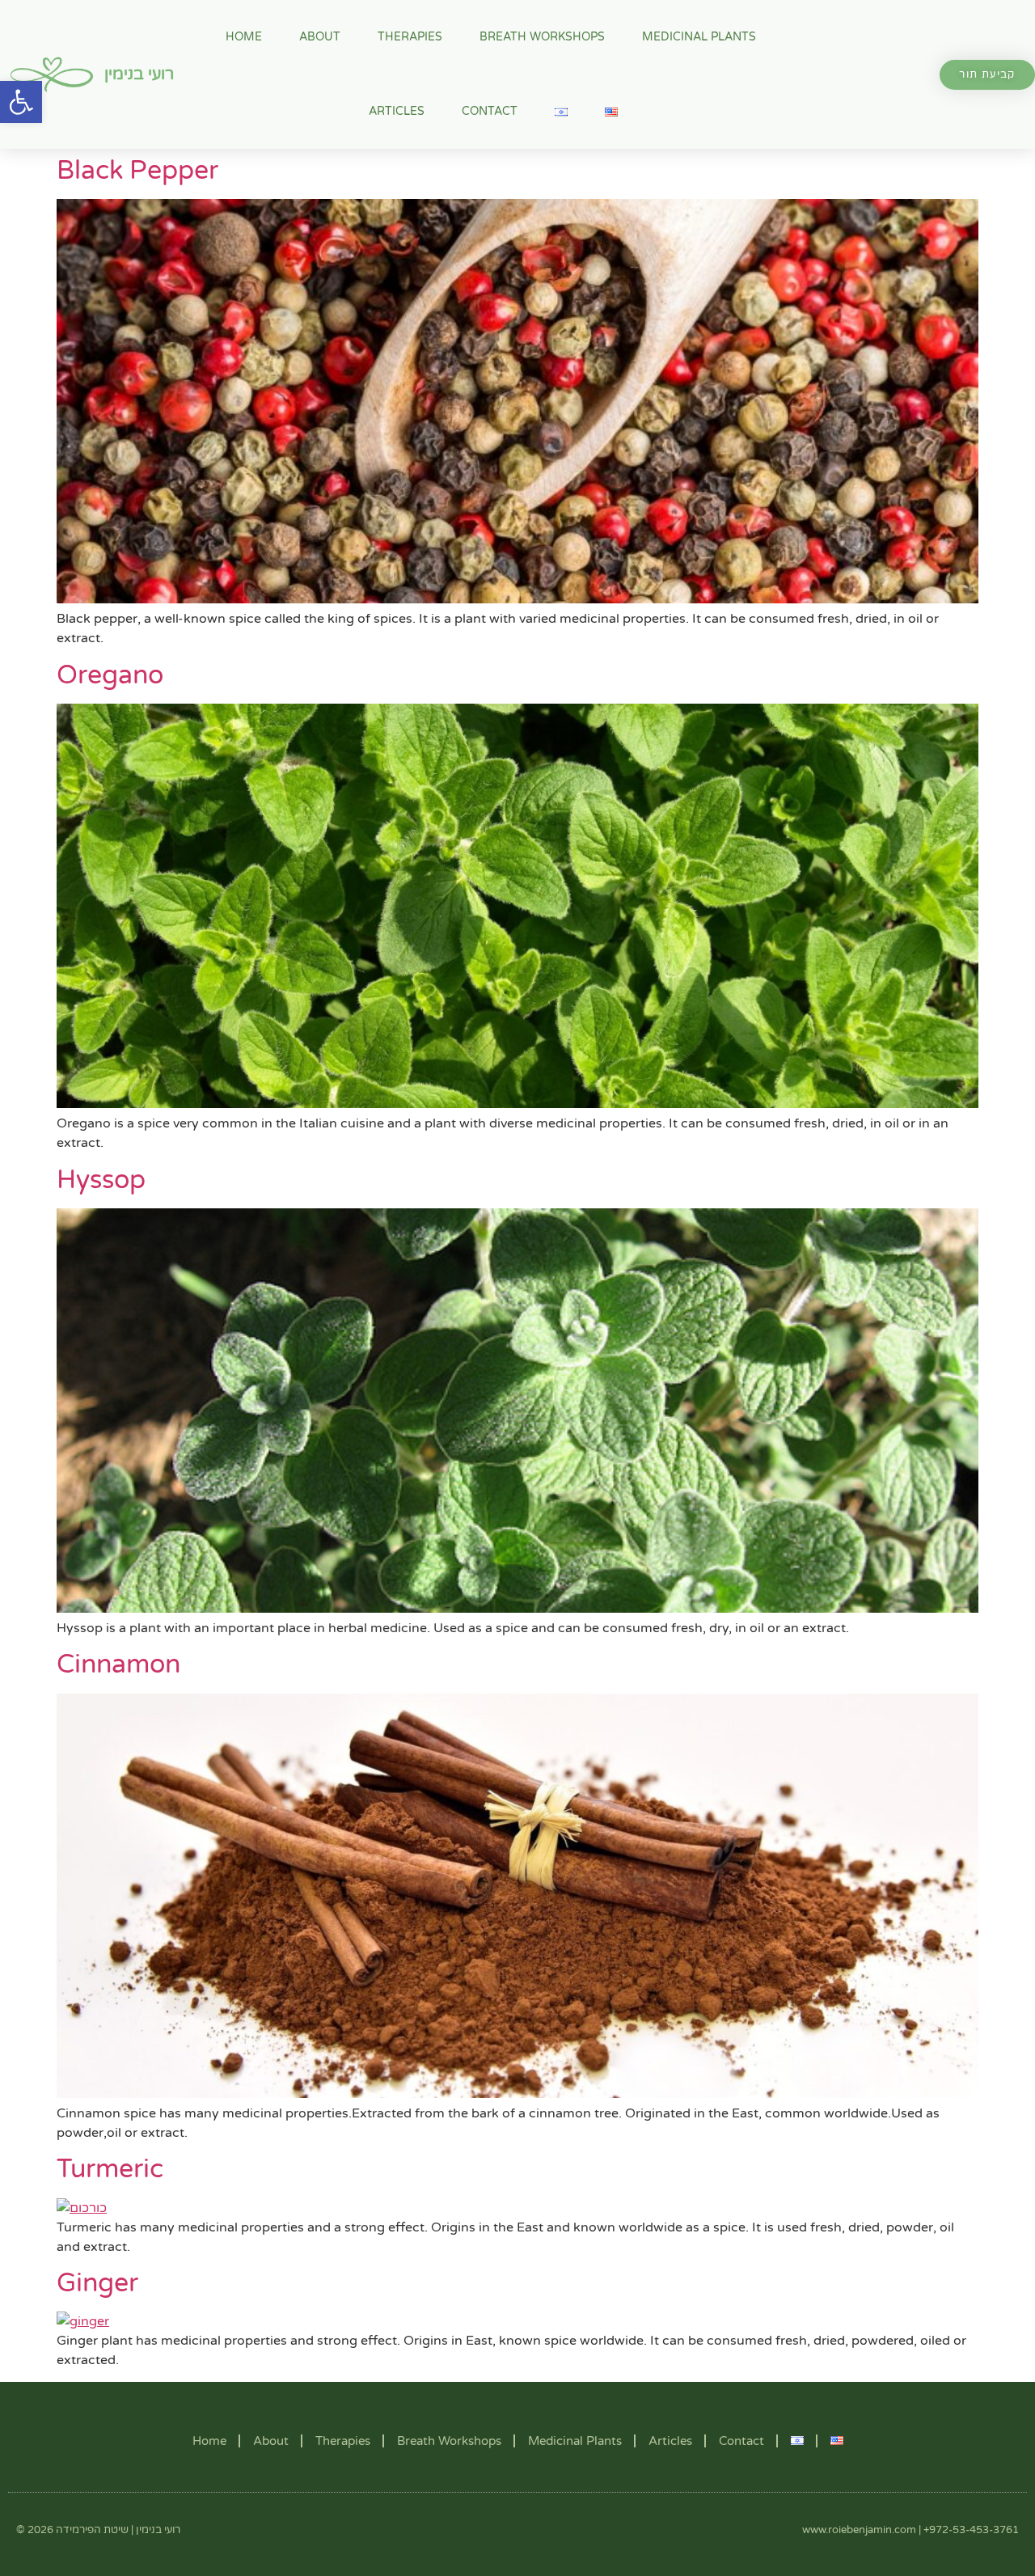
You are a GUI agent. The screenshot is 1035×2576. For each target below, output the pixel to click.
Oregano (110, 675)
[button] (21, 102)
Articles (397, 111)
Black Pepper (137, 171)
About (320, 37)
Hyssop (101, 1180)
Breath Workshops (542, 37)
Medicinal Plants (699, 37)
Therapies (410, 37)
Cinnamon (118, 1664)
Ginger (97, 2283)
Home (244, 37)
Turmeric (110, 2169)
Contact (490, 111)
